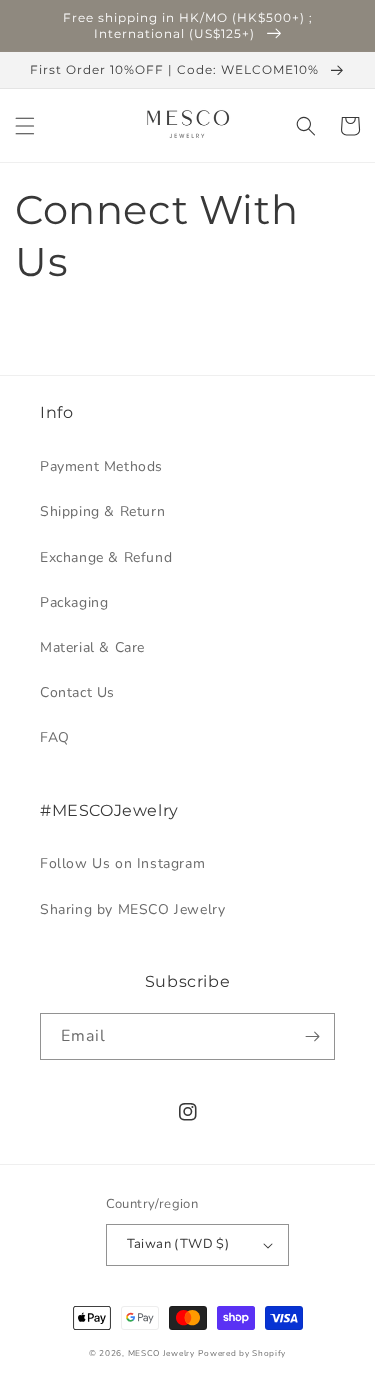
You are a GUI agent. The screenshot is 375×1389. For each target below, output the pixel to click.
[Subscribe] (312, 1036)
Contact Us (77, 692)
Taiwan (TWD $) (178, 1244)
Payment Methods (101, 466)
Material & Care (92, 647)
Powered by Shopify (242, 1353)
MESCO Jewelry (161, 1353)
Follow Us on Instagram (122, 863)
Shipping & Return (102, 511)
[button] (25, 126)
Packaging (74, 602)
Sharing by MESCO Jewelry (132, 909)
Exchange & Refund (106, 557)
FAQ (55, 737)
